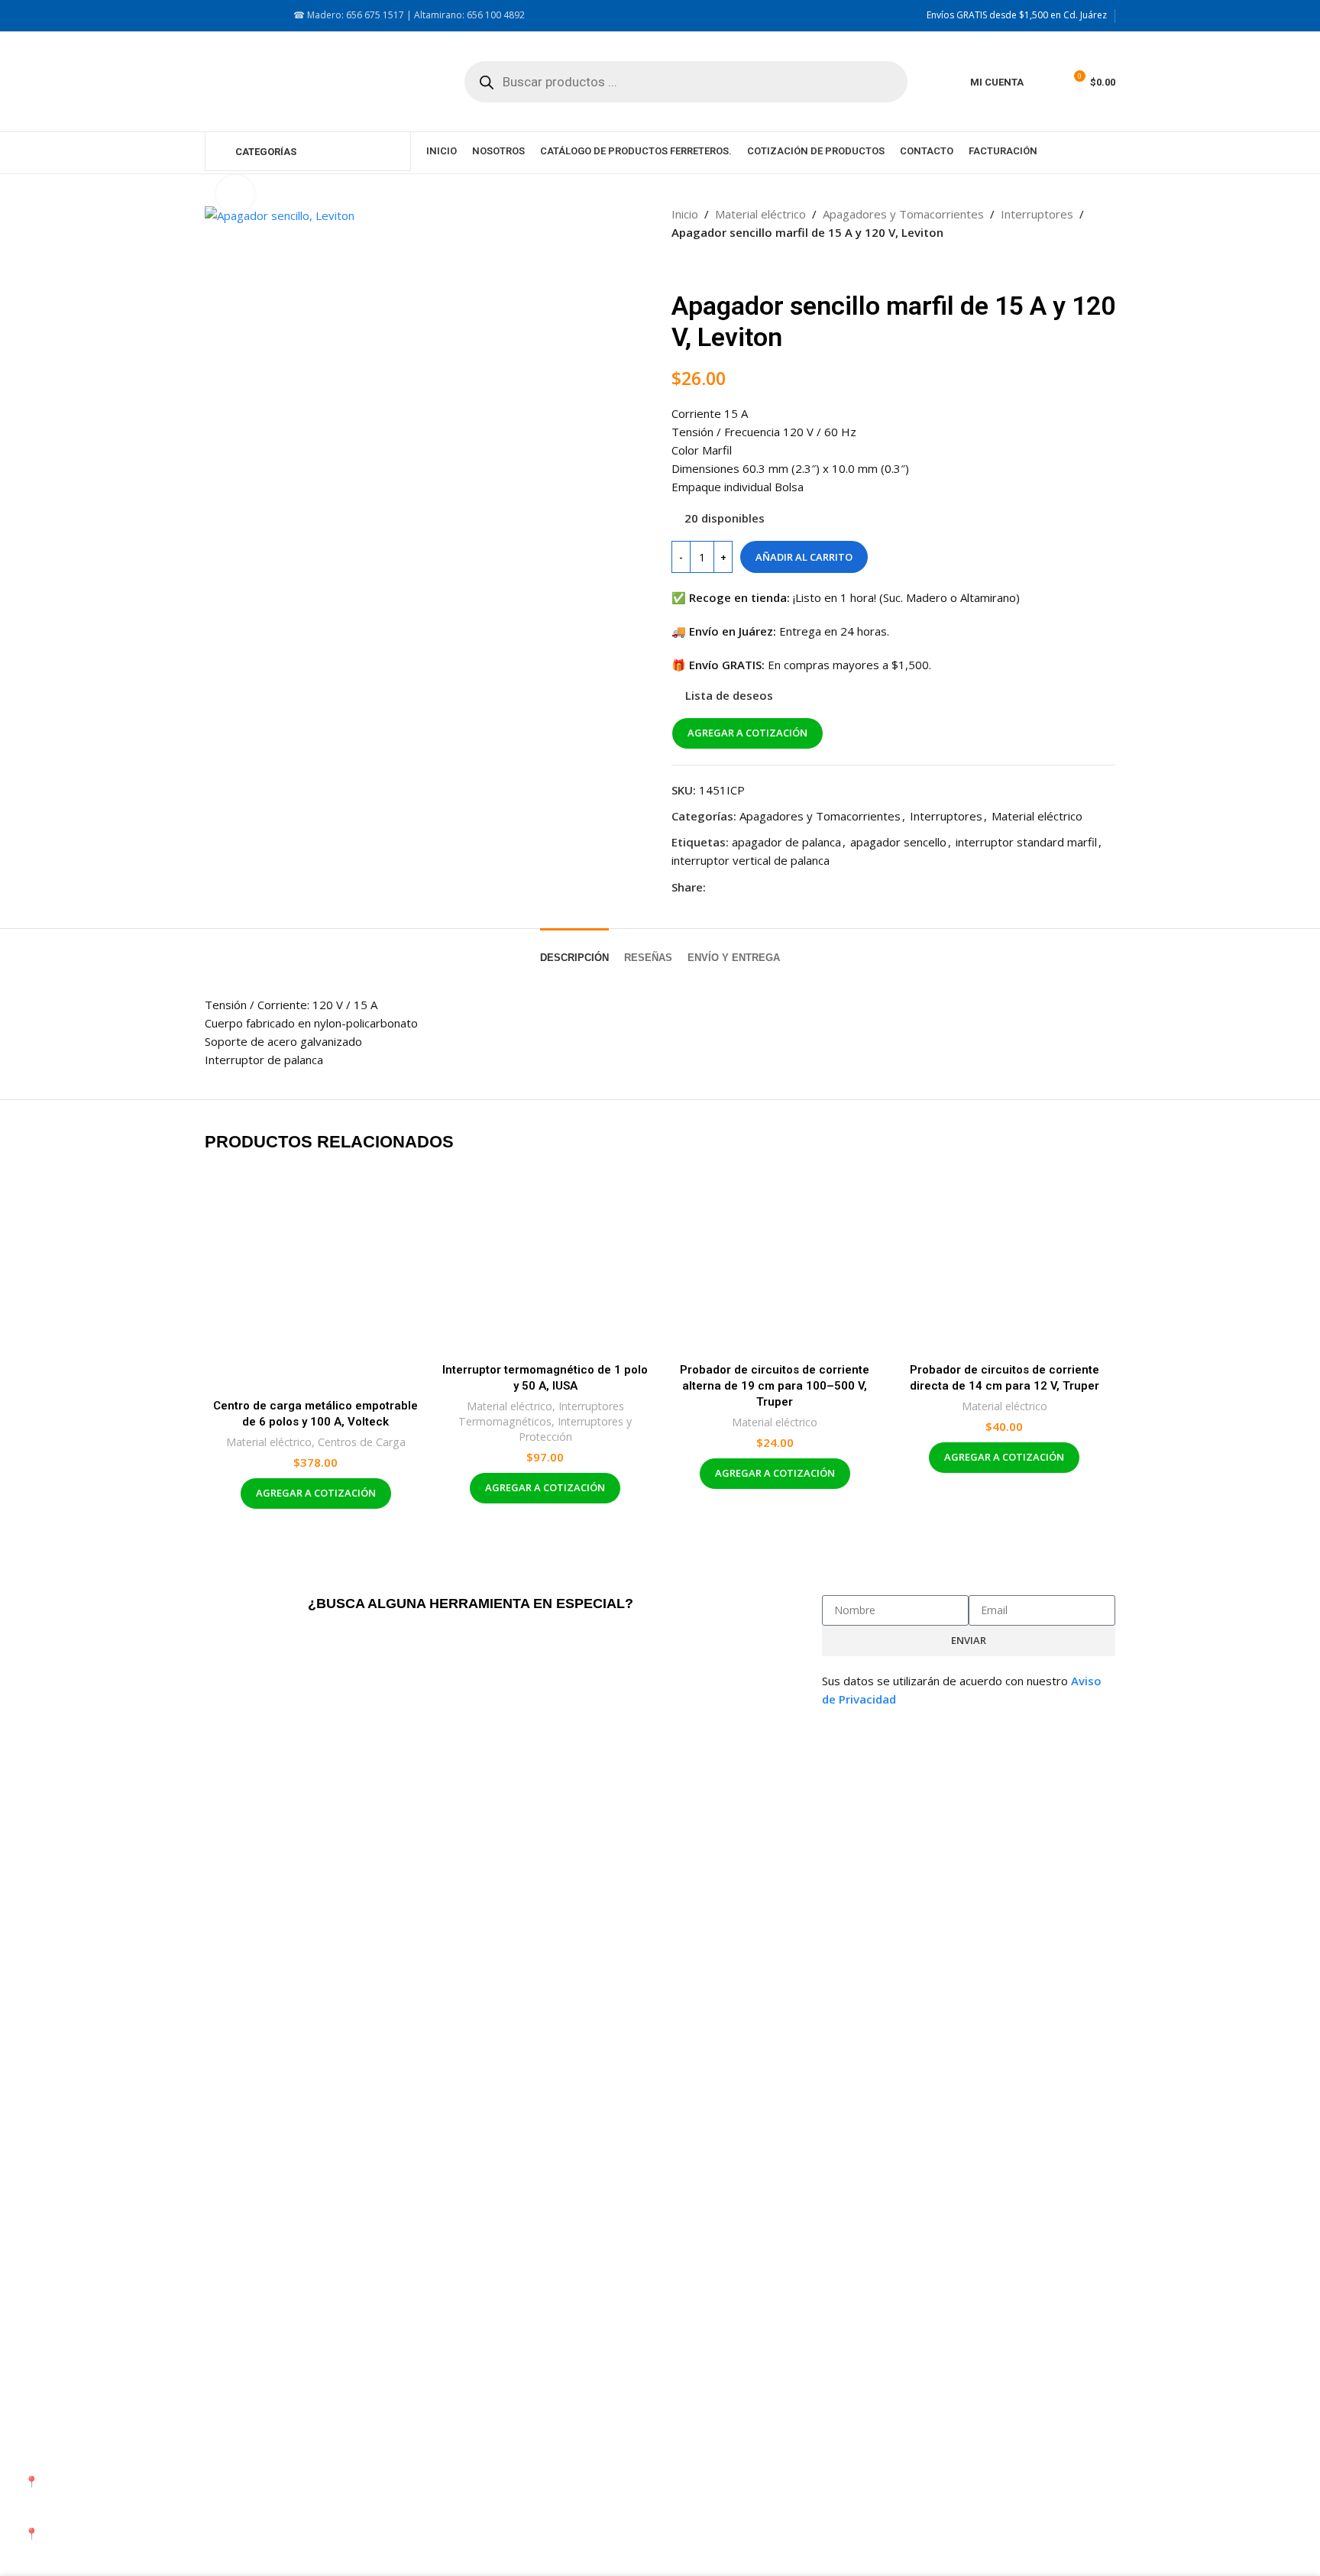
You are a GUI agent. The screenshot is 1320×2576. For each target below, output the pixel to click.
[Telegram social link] (788, 887)
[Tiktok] (1029, 2439)
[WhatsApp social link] (770, 887)
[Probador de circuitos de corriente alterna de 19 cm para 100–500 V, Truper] (775, 1262)
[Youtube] (988, 2439)
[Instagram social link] (232, 16)
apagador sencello (898, 842)
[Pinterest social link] (752, 887)
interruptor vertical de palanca (751, 860)
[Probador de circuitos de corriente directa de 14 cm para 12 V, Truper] (1005, 1262)
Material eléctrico (760, 214)
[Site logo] (312, 80)
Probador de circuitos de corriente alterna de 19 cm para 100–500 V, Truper (775, 1386)
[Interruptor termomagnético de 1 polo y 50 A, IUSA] (546, 1262)
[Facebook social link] (214, 16)
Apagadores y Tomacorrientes (903, 214)
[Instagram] (946, 2439)
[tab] (574, 950)
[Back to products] (699, 266)
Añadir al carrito (804, 557)
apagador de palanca (786, 842)
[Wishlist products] (1045, 82)
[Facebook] (905, 2439)
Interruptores (1037, 214)
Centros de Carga (362, 1442)
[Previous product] (681, 266)
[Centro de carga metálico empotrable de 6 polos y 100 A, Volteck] (316, 1280)
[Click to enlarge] (235, 194)
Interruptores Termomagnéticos (541, 1414)
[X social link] (733, 887)
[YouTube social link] (251, 16)
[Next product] (717, 266)
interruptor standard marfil (1026, 842)
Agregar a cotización (747, 733)
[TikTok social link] (269, 16)
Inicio (685, 214)
